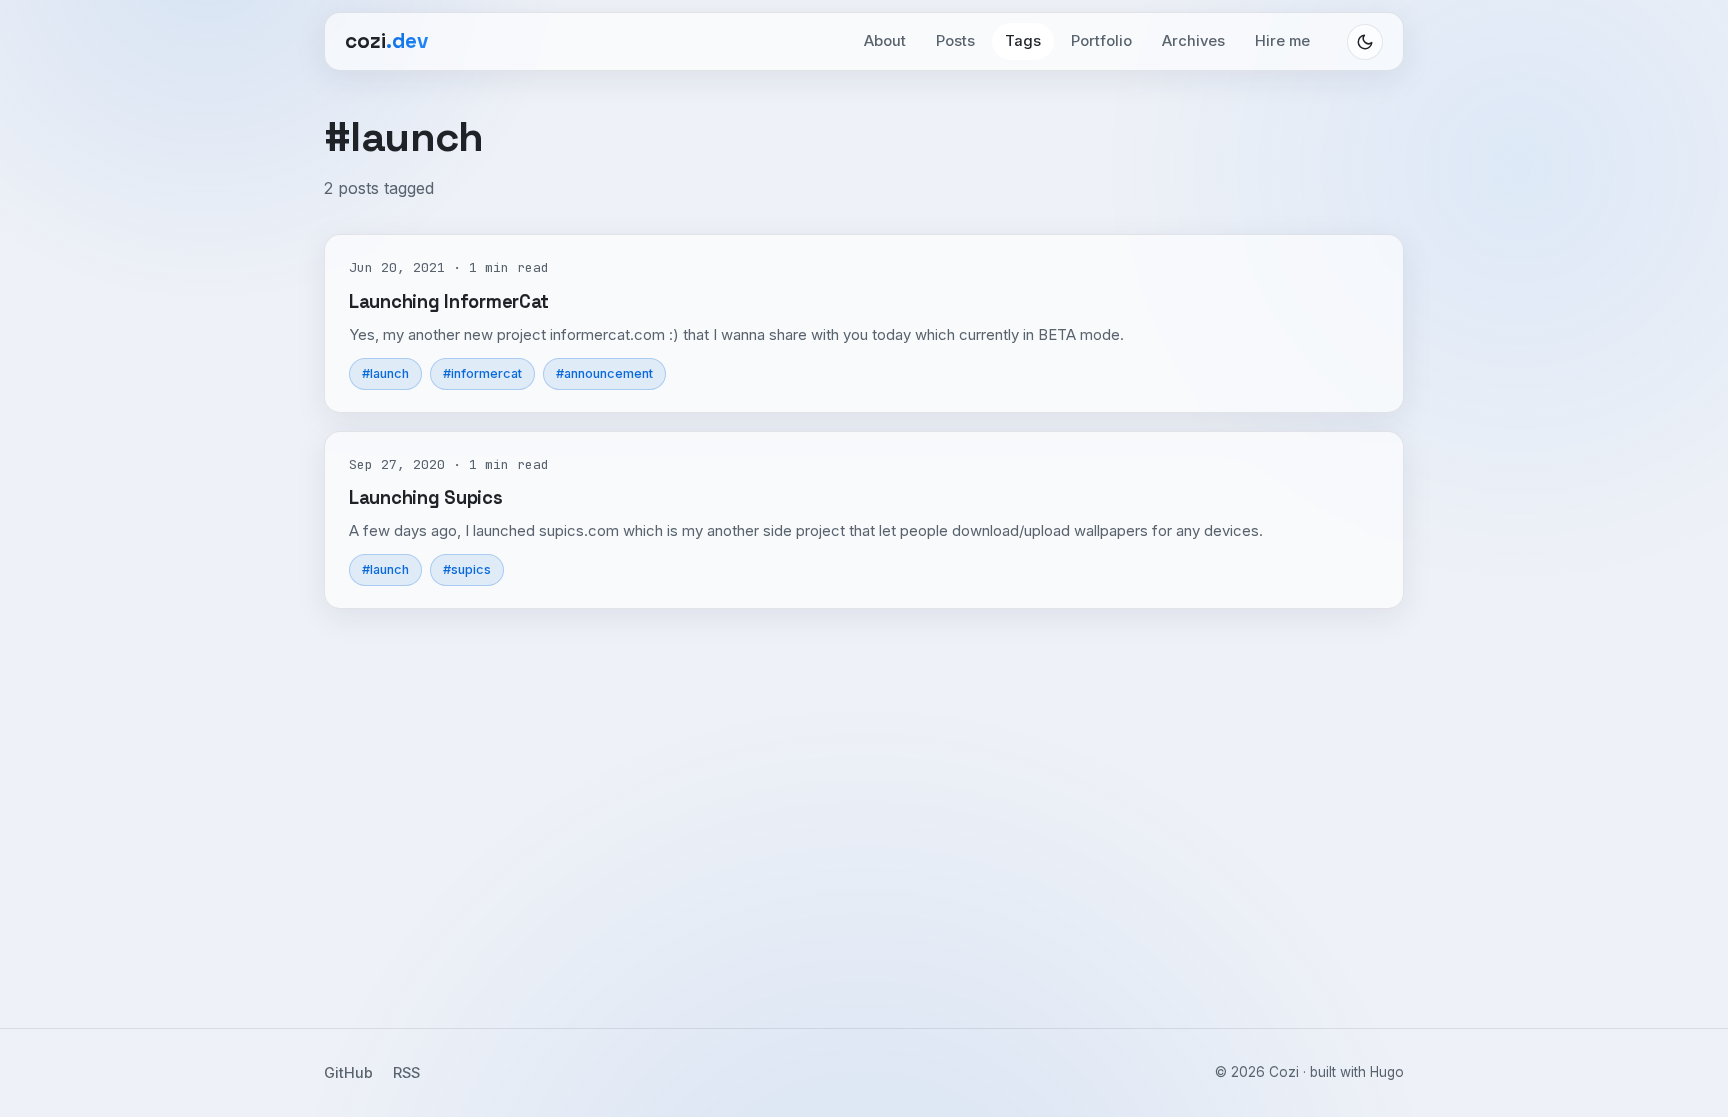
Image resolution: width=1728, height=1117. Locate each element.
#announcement (604, 373)
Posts (955, 41)
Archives (1193, 41)
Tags (1023, 41)
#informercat (482, 373)
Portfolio (1101, 41)
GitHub (348, 1072)
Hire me (1282, 41)
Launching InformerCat (449, 301)
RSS (406, 1072)
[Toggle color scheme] (1365, 42)
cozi (386, 41)
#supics (467, 569)
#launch (385, 373)
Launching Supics (426, 497)
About (885, 41)
